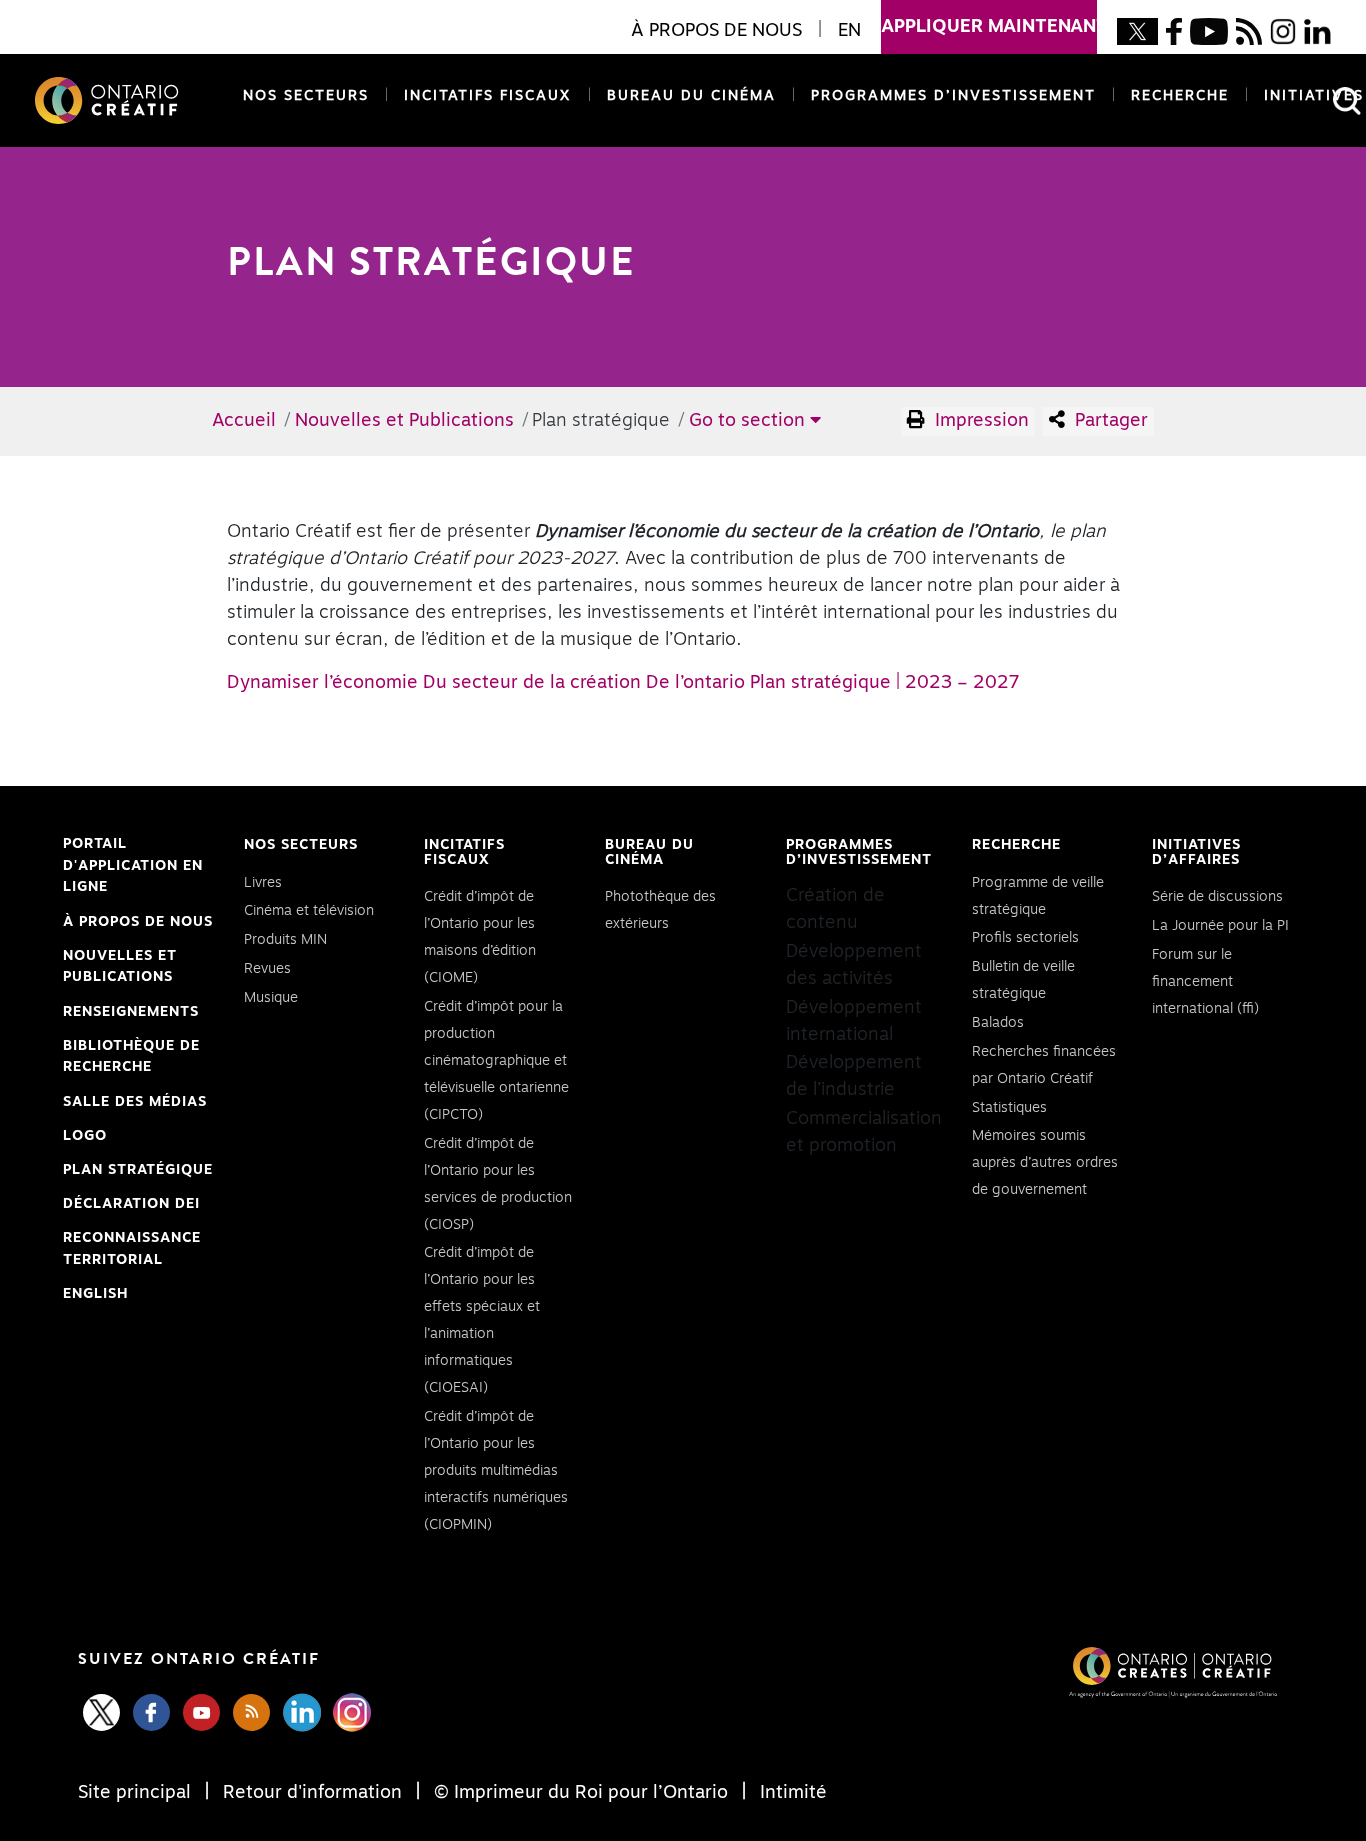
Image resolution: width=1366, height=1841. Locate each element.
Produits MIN (285, 940)
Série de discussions (1217, 897)
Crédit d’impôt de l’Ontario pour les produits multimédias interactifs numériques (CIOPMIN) (496, 1471)
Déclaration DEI (131, 1206)
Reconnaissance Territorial (132, 1251)
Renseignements (131, 1012)
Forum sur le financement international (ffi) (1205, 982)
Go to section (749, 421)
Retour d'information (312, 1793)
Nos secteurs (306, 96)
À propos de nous (138, 922)
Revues (267, 969)
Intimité (791, 1793)
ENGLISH (95, 1294)
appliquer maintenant (989, 27)
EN (849, 31)
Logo (85, 1136)
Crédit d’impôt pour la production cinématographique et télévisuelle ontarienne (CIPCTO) (496, 1061)
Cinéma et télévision (309, 911)
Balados (998, 1023)
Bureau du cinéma (687, 96)
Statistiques (1009, 1108)
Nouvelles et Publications (404, 421)
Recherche (1180, 96)
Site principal (137, 1793)
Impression (979, 421)
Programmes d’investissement (953, 96)
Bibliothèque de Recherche (131, 1059)
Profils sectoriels (1025, 938)
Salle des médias (135, 1102)
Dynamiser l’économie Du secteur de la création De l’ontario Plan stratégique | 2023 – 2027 (623, 683)
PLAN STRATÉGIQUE (138, 1170)
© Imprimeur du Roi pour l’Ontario (581, 1793)
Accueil (244, 421)
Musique (271, 998)
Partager (1109, 421)
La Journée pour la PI (1220, 926)
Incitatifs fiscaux (488, 96)
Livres (263, 883)
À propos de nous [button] (716, 31)
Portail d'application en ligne (133, 868)
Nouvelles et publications (120, 967)
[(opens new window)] (1137, 31)
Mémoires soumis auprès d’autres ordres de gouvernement (1045, 1163)
